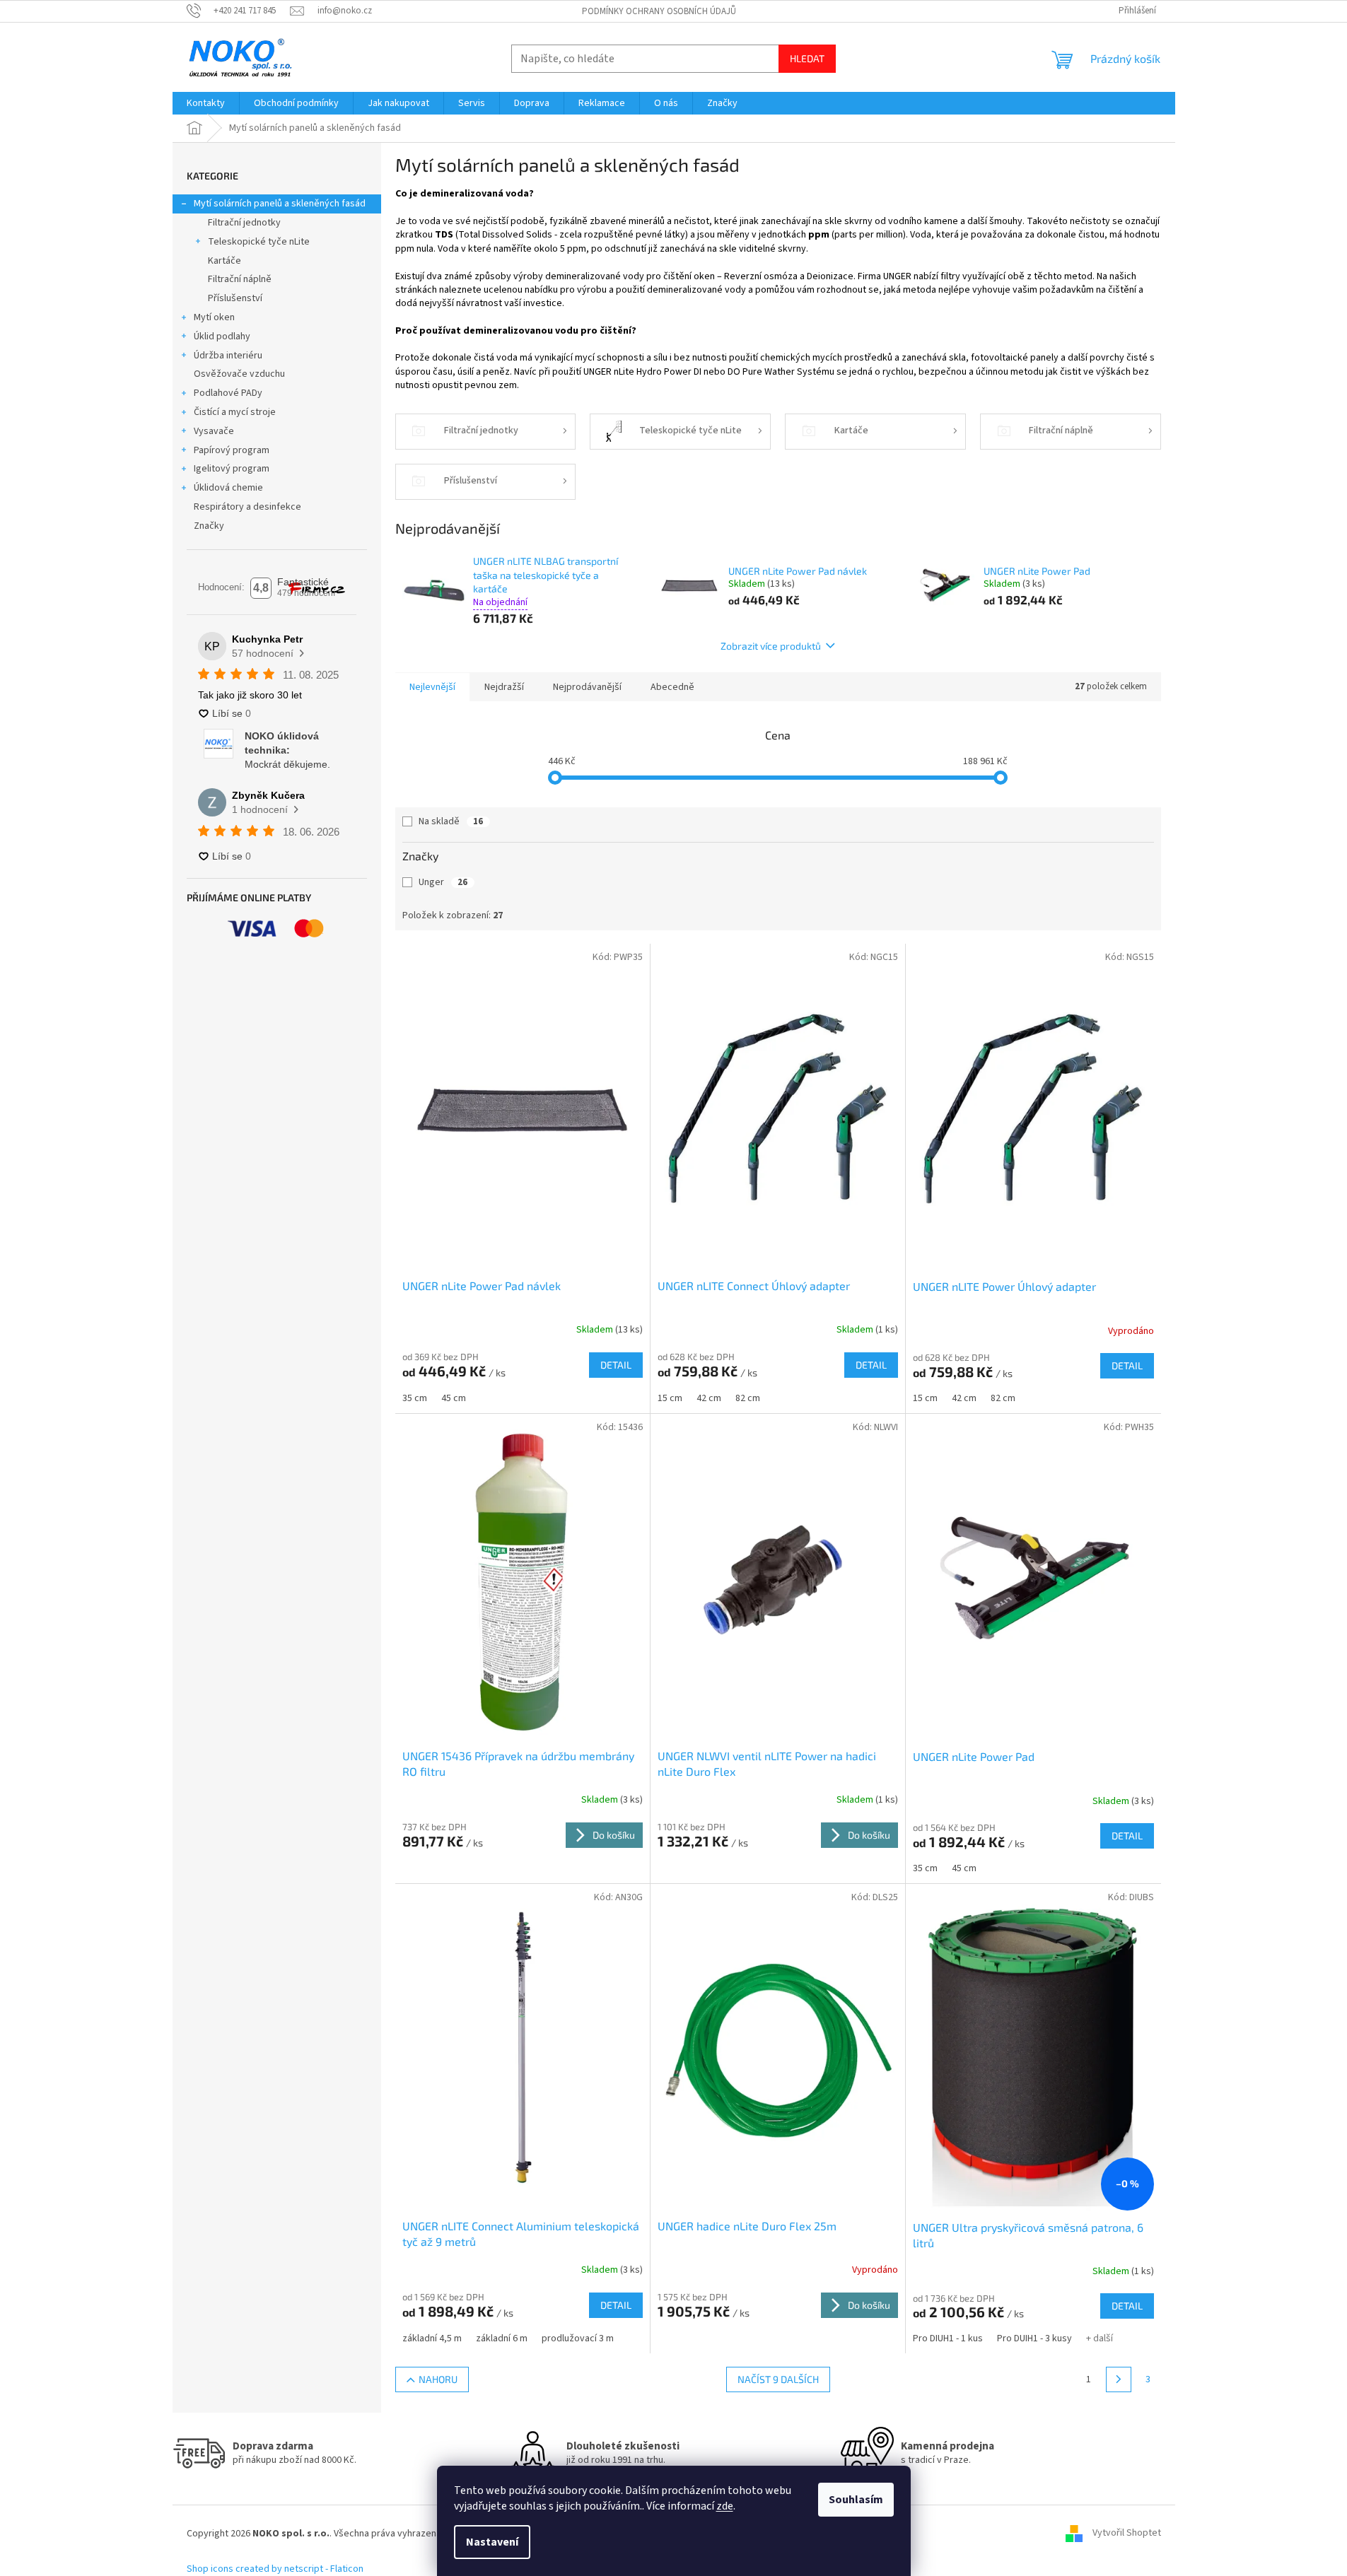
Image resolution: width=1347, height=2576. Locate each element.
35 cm (415, 1398)
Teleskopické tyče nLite (259, 242)
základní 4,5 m (432, 2338)
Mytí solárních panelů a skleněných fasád (280, 204)
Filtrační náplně (240, 279)
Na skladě (451, 821)
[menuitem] (206, 103)
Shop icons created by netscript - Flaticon (275, 2569)
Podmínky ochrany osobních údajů (659, 11)
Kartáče (224, 261)
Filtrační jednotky (244, 223)
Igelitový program (232, 469)
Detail (616, 1365)
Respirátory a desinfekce (247, 507)
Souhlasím (856, 2500)
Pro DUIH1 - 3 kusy (1034, 2338)
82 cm (748, 1398)
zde (725, 2506)
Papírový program (232, 450)
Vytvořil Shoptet (1127, 2534)
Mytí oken (214, 317)
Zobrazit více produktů (771, 646)
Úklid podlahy (222, 336)
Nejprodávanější (587, 687)
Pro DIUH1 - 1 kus (948, 2338)
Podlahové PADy (228, 393)
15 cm (670, 1398)
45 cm (454, 1398)
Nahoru (438, 2379)
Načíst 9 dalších (778, 2379)
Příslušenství (235, 298)
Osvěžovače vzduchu (239, 374)
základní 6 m (502, 2338)
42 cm (709, 1398)
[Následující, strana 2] (1119, 2379)
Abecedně (672, 687)
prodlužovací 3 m (578, 2338)
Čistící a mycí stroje (235, 412)
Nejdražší (504, 687)
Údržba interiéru (228, 356)
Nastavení (492, 2542)
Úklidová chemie (228, 488)
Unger (443, 882)
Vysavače (214, 431)
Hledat (807, 58)
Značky (209, 526)
